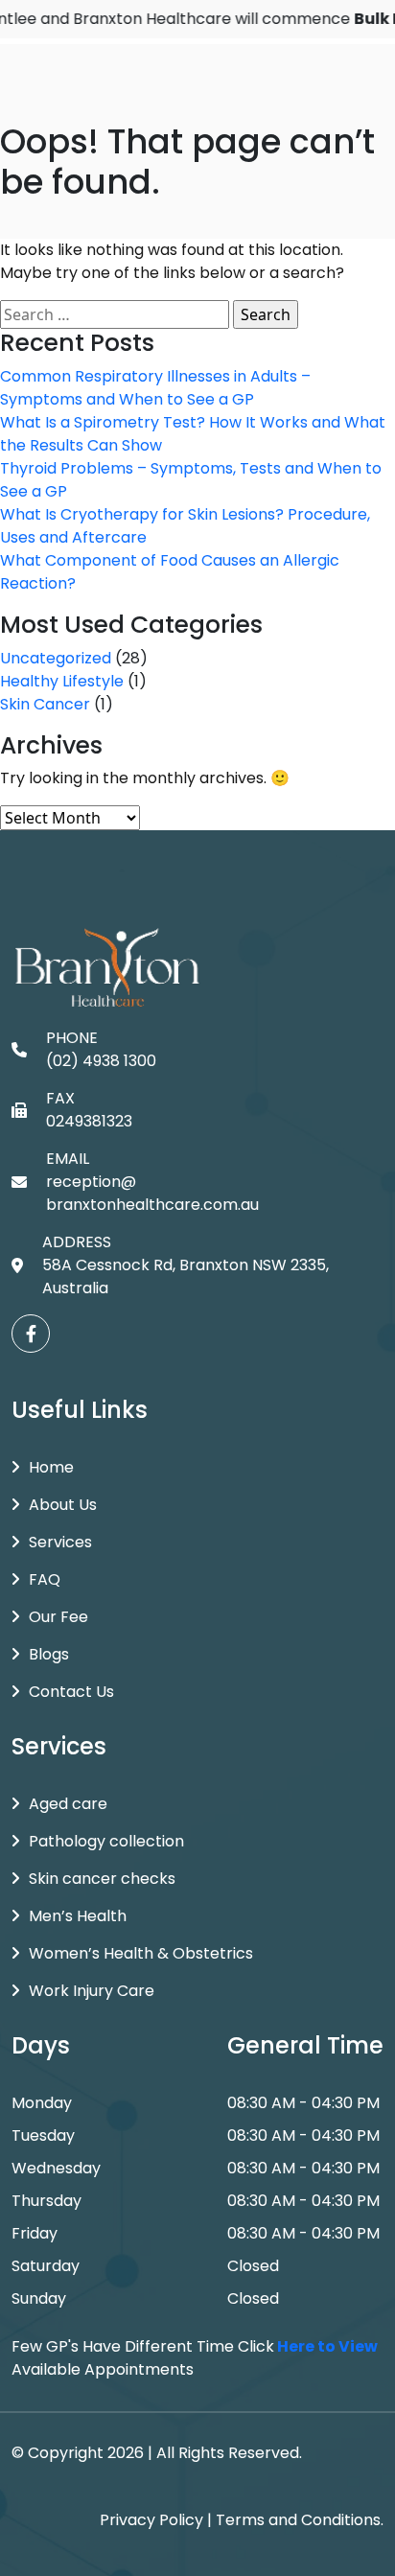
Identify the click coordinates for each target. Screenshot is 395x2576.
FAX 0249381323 (89, 1110)
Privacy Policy (151, 2520)
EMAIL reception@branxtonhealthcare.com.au (152, 1182)
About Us (63, 1505)
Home (51, 1467)
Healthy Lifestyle (62, 681)
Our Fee (58, 1617)
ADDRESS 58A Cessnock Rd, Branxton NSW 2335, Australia (186, 1265)
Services (60, 1542)
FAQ (45, 1579)
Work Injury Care (92, 1991)
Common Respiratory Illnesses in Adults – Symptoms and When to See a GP (155, 388)
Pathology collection (106, 1841)
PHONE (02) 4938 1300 (101, 1049)
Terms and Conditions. (300, 2520)
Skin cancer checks (102, 1879)
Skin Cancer (45, 704)
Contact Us (71, 1692)
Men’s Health (78, 1916)
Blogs (49, 1654)
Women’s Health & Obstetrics (141, 1953)
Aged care (68, 1804)
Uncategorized (56, 658)
